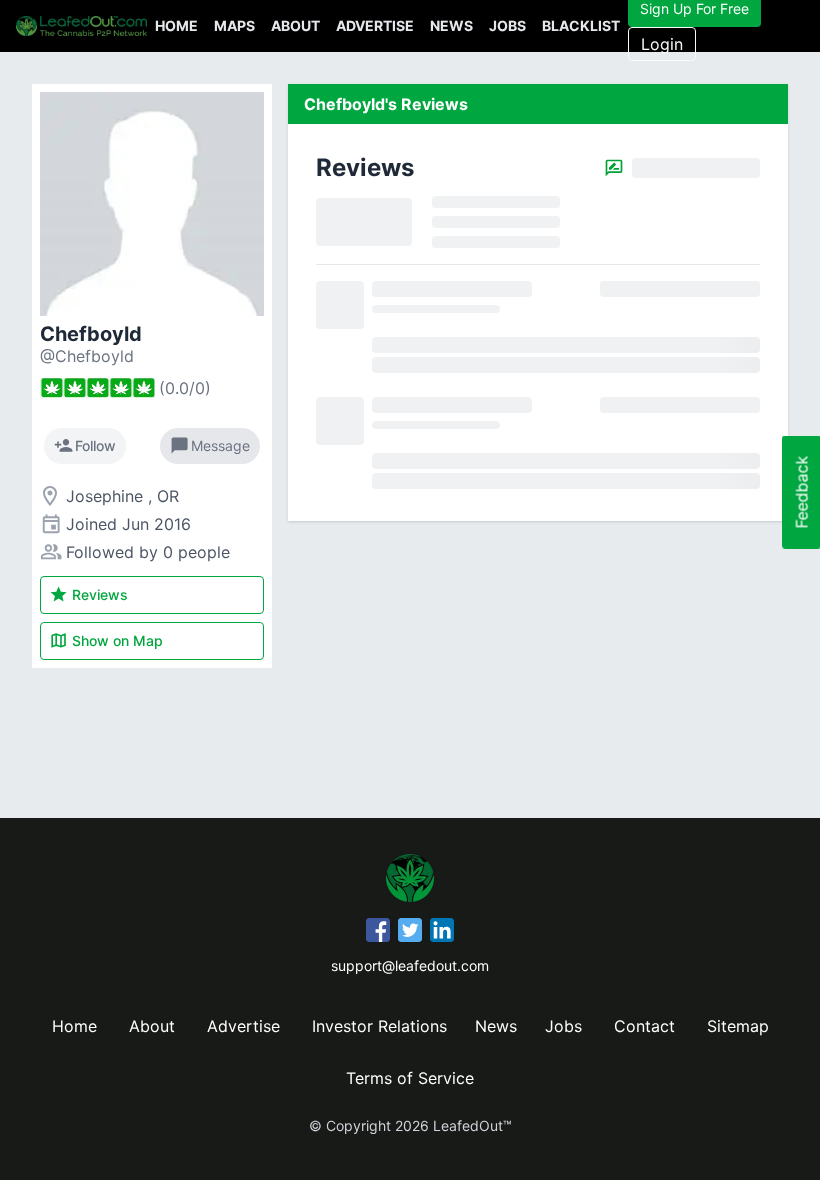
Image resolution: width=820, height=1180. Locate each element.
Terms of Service (410, 1078)
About (295, 25)
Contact (644, 1026)
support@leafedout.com (410, 965)
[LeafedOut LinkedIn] (442, 933)
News (451, 25)
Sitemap (738, 1026)
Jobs (507, 25)
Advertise (375, 25)
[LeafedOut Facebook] (378, 933)
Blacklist (581, 25)
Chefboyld (91, 334)
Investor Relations (379, 1026)
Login (662, 44)
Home (176, 25)
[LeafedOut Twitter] (410, 933)
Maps (234, 25)
